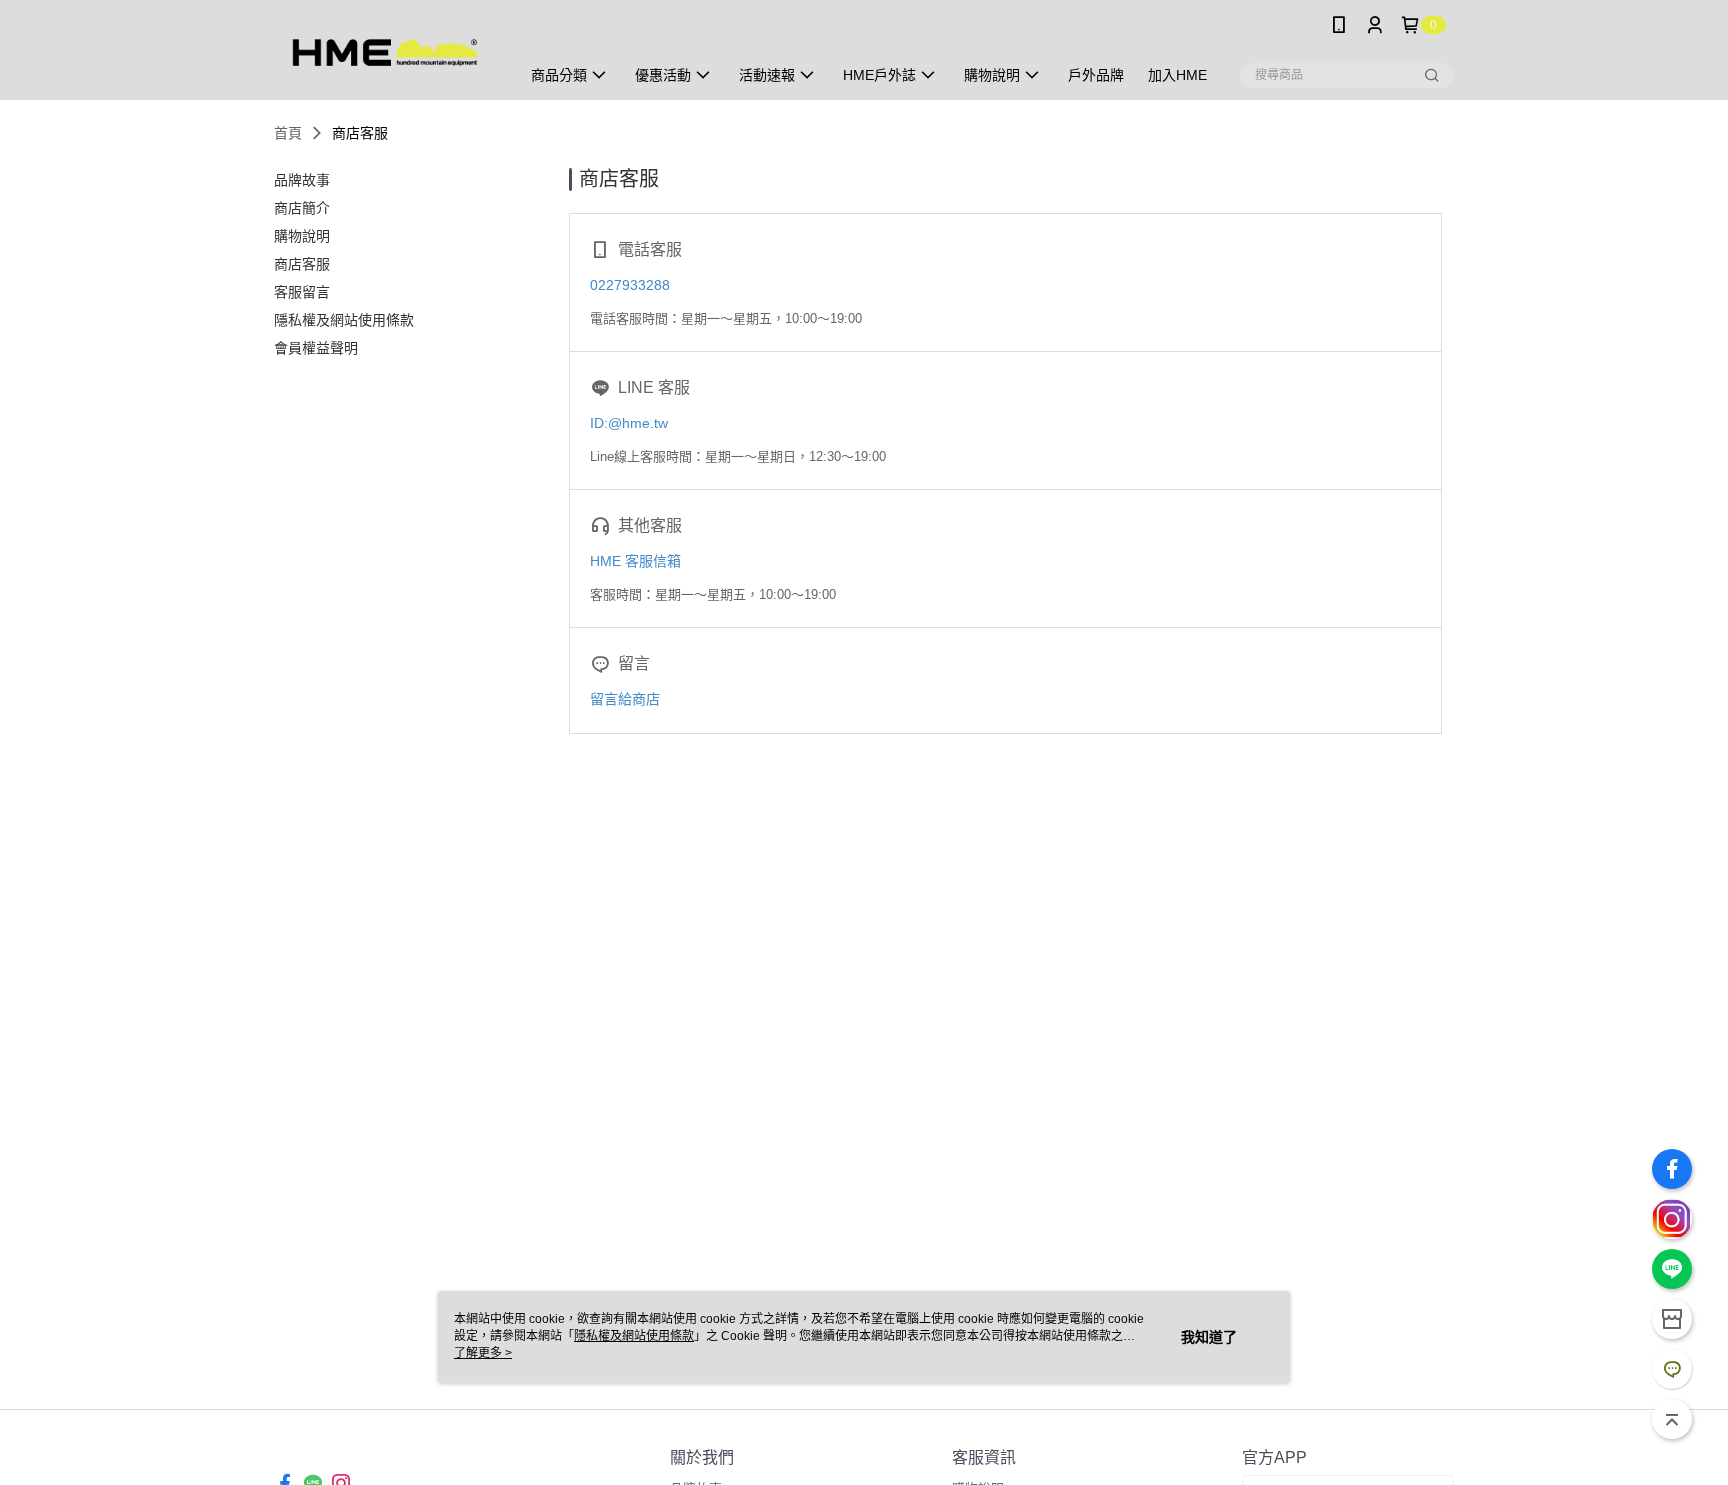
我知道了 (1209, 1337)
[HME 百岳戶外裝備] (385, 52)
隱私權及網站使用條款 (634, 1336)
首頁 (288, 133)
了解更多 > (483, 1353)
